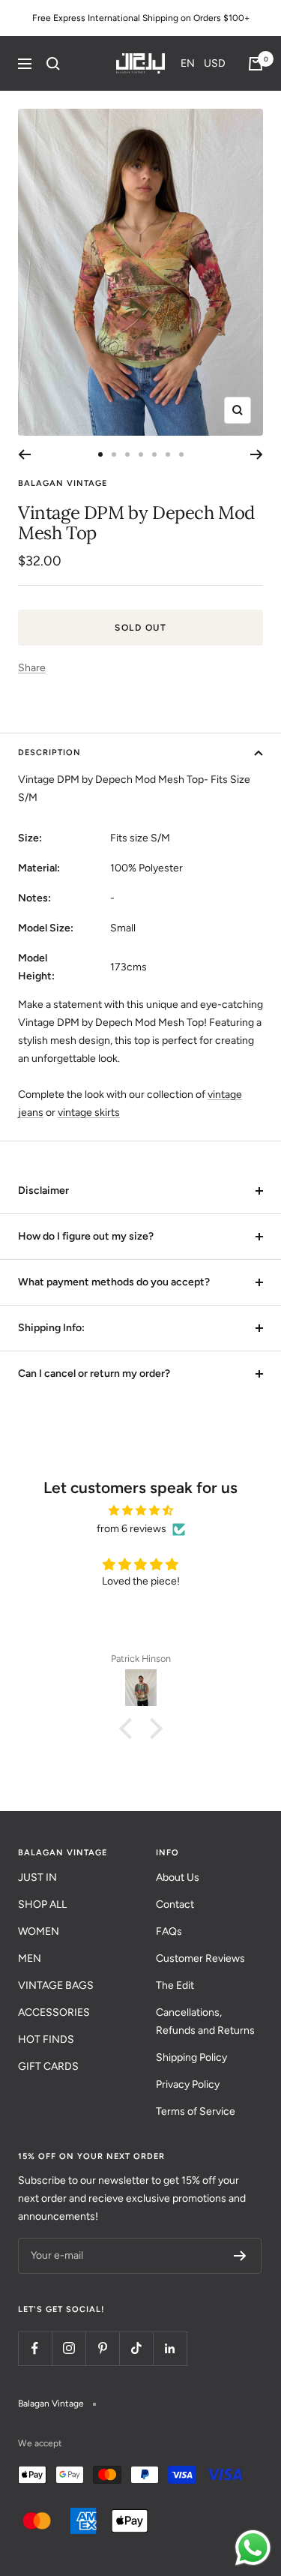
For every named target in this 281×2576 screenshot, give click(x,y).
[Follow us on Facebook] (35, 2348)
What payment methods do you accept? (114, 1282)
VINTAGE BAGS (56, 1985)
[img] (140, 1511)
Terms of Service (196, 2111)
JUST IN (37, 1877)
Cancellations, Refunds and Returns (205, 2021)
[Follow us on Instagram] (69, 2348)
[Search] (53, 64)
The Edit (175, 1985)
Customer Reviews (200, 1958)
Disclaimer (43, 1191)
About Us (178, 1877)
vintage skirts (89, 1113)
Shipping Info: (51, 1328)
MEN (30, 1958)
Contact (175, 1904)
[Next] (257, 454)
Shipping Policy (191, 2057)
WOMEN (39, 1931)
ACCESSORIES (54, 2012)
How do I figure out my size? (86, 1236)
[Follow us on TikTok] (136, 2348)
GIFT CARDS (48, 2066)
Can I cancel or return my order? (94, 1373)
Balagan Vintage (63, 483)
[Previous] (24, 454)
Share (32, 668)
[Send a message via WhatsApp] (253, 2548)
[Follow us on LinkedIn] (170, 2348)
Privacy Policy (188, 2084)
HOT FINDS (46, 2039)
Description (49, 753)
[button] (203, 63)
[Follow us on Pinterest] (102, 2348)
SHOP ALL (42, 1904)
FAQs (169, 1931)
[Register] (240, 2256)
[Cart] (256, 64)
